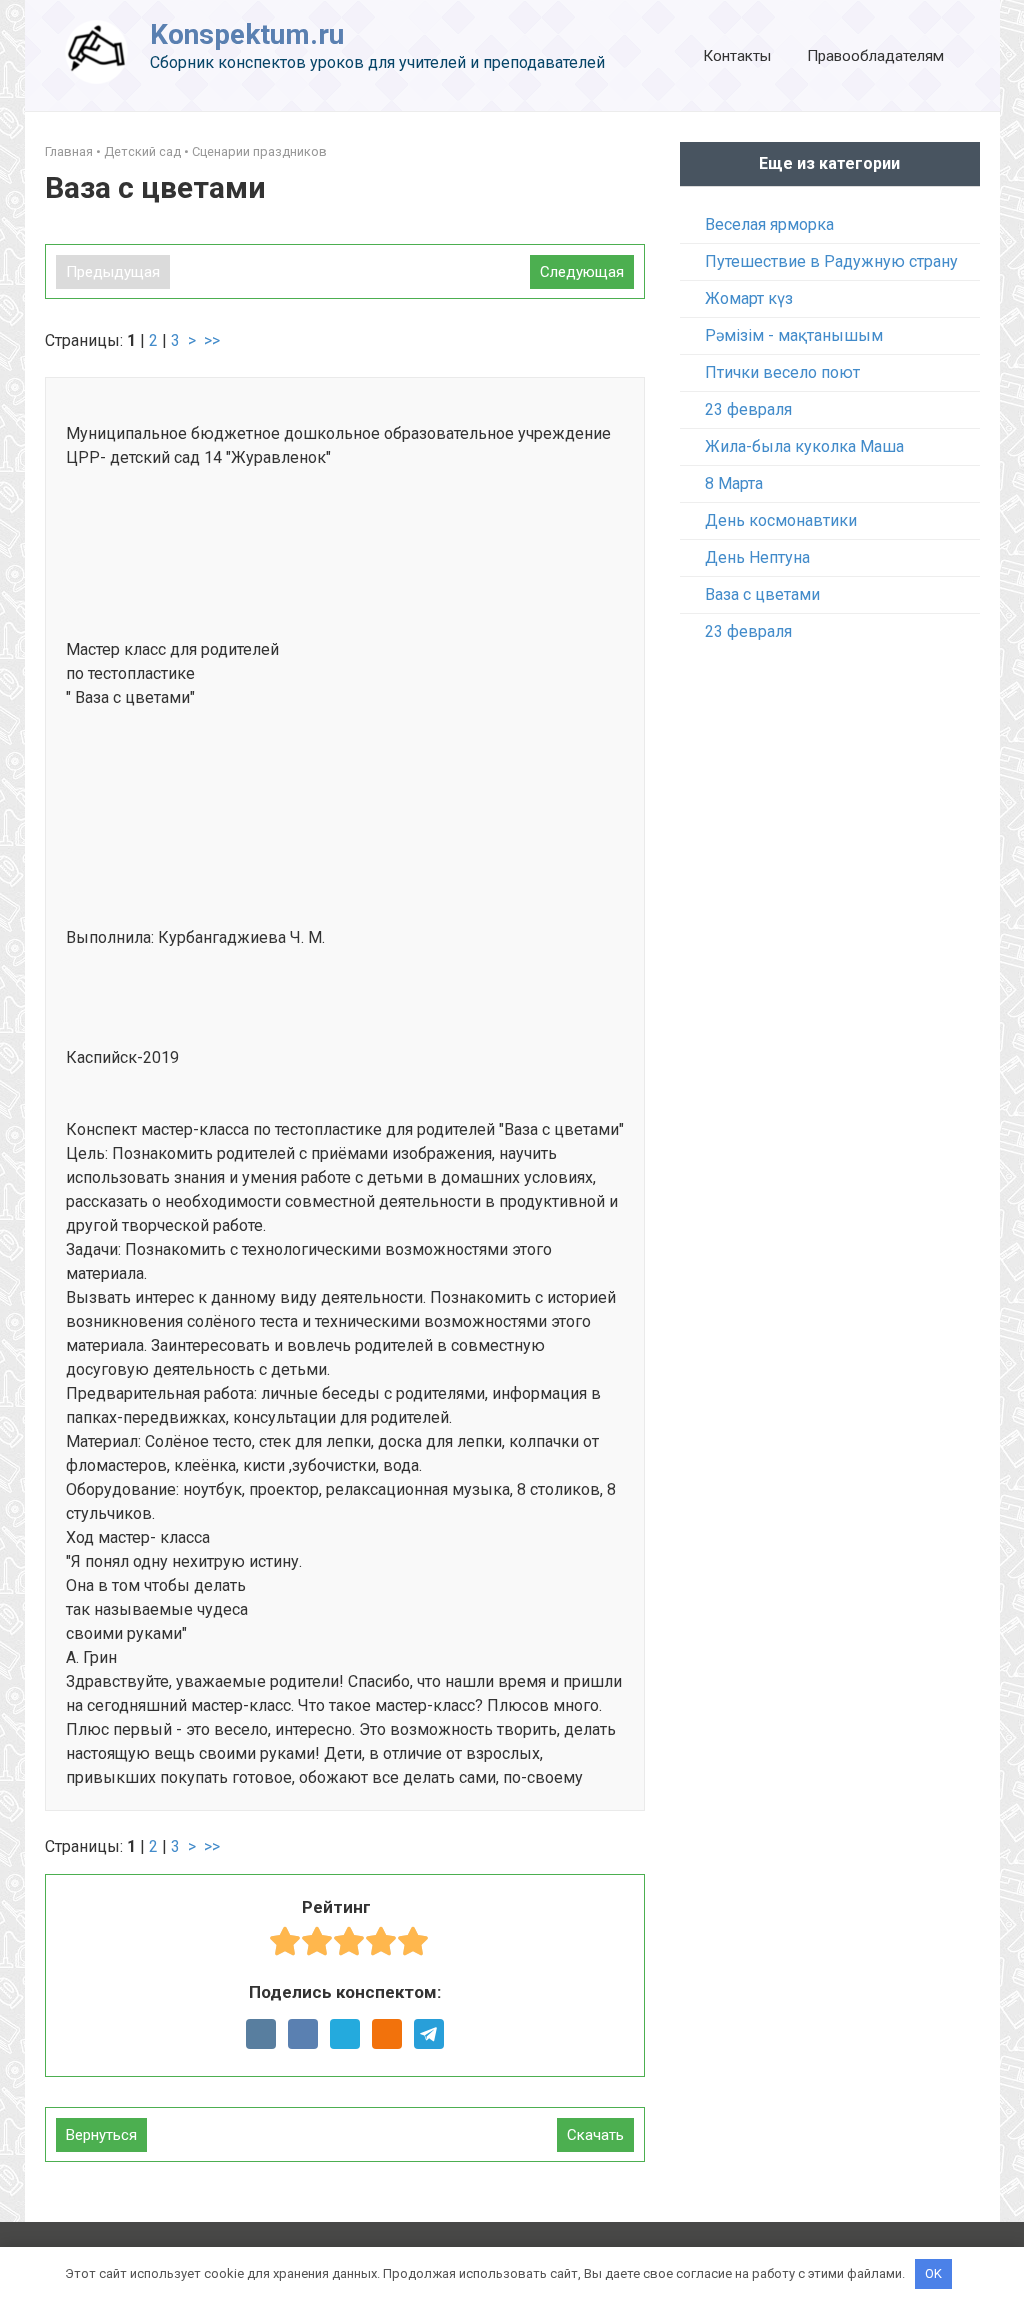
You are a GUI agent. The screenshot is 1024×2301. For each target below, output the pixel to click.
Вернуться (101, 2135)
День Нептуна (757, 557)
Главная (69, 151)
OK (933, 2273)
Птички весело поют (782, 372)
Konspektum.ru (247, 34)
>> (212, 340)
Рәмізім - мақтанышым (794, 335)
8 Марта (734, 483)
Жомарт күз (749, 298)
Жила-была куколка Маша (804, 446)
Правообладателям (875, 56)
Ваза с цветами (762, 594)
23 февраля (748, 409)
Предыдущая (113, 272)
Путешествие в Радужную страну (831, 261)
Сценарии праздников (259, 151)
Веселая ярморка (769, 224)
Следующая (582, 272)
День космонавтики (781, 520)
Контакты (737, 56)
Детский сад (142, 151)
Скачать (595, 2135)
